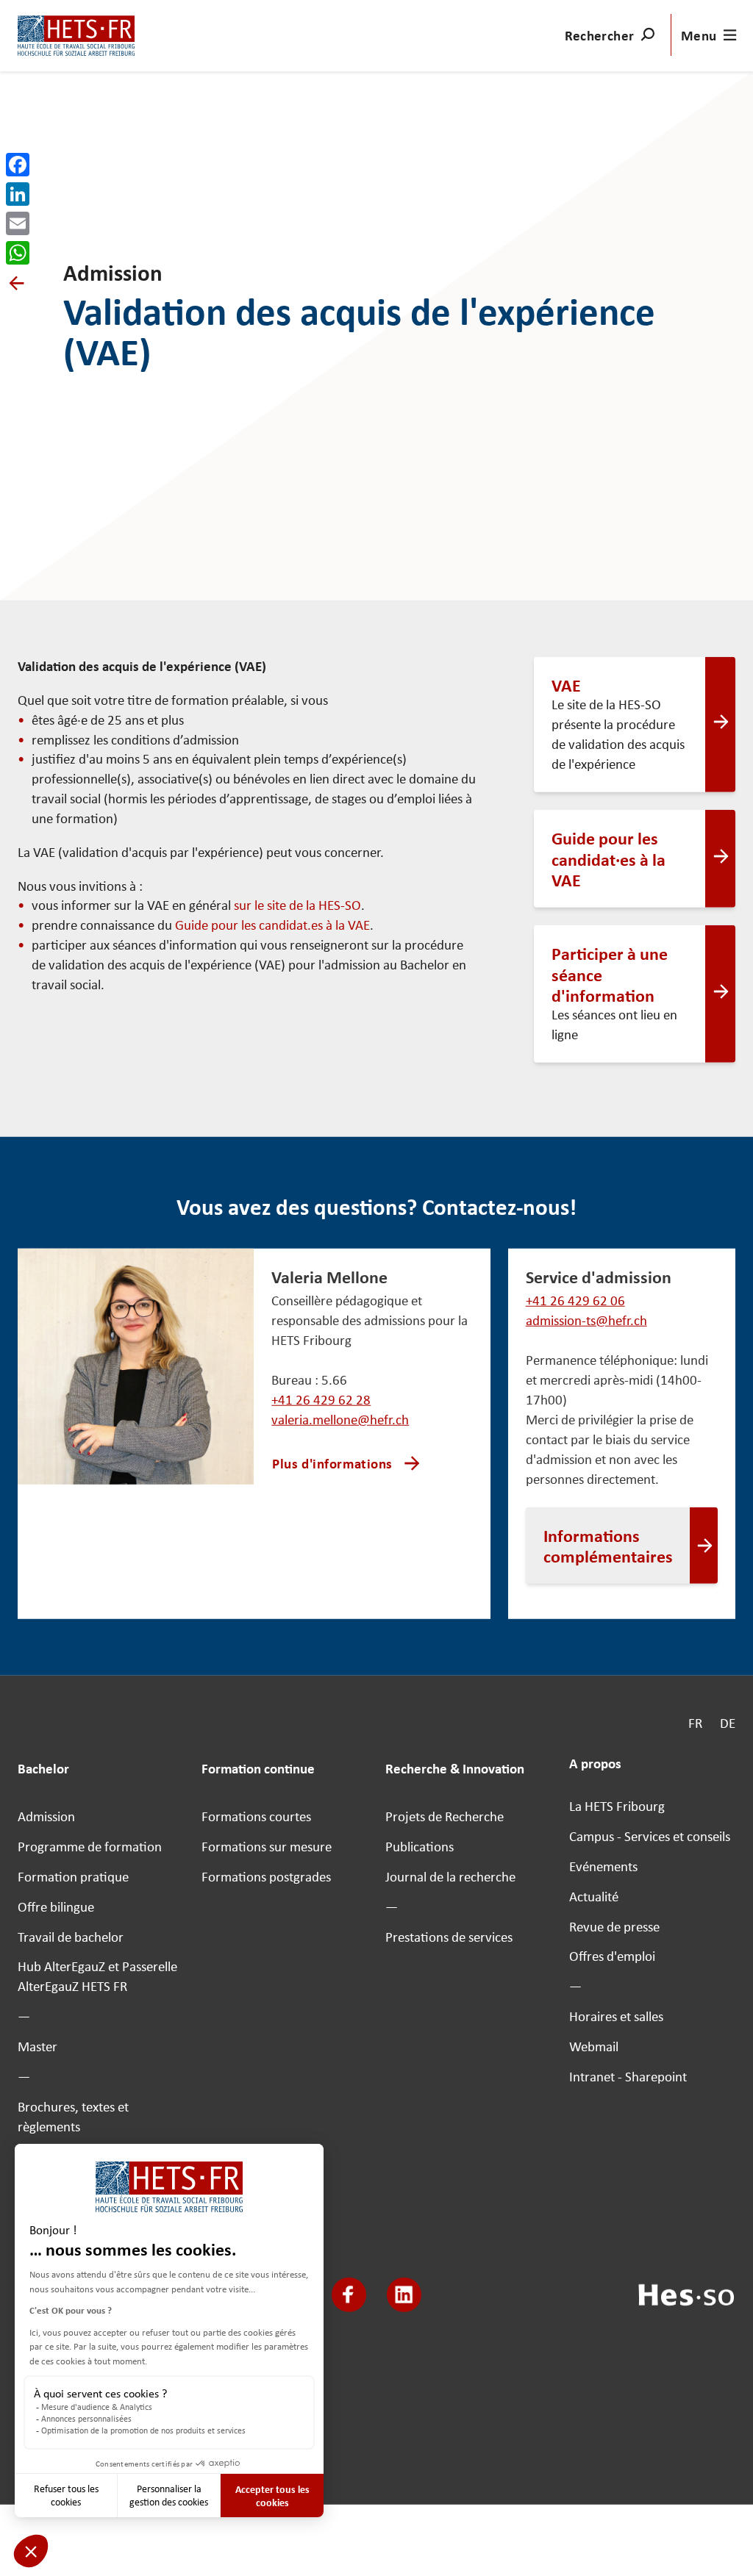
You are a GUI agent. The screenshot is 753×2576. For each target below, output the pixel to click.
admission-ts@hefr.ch (586, 1320)
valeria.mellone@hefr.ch (340, 1420)
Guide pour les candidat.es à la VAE (272, 925)
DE (728, 1723)
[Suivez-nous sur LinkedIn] (404, 2295)
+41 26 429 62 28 (321, 1400)
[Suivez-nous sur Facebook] (349, 2295)
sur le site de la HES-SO (297, 905)
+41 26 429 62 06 (575, 1300)
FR (695, 1723)
